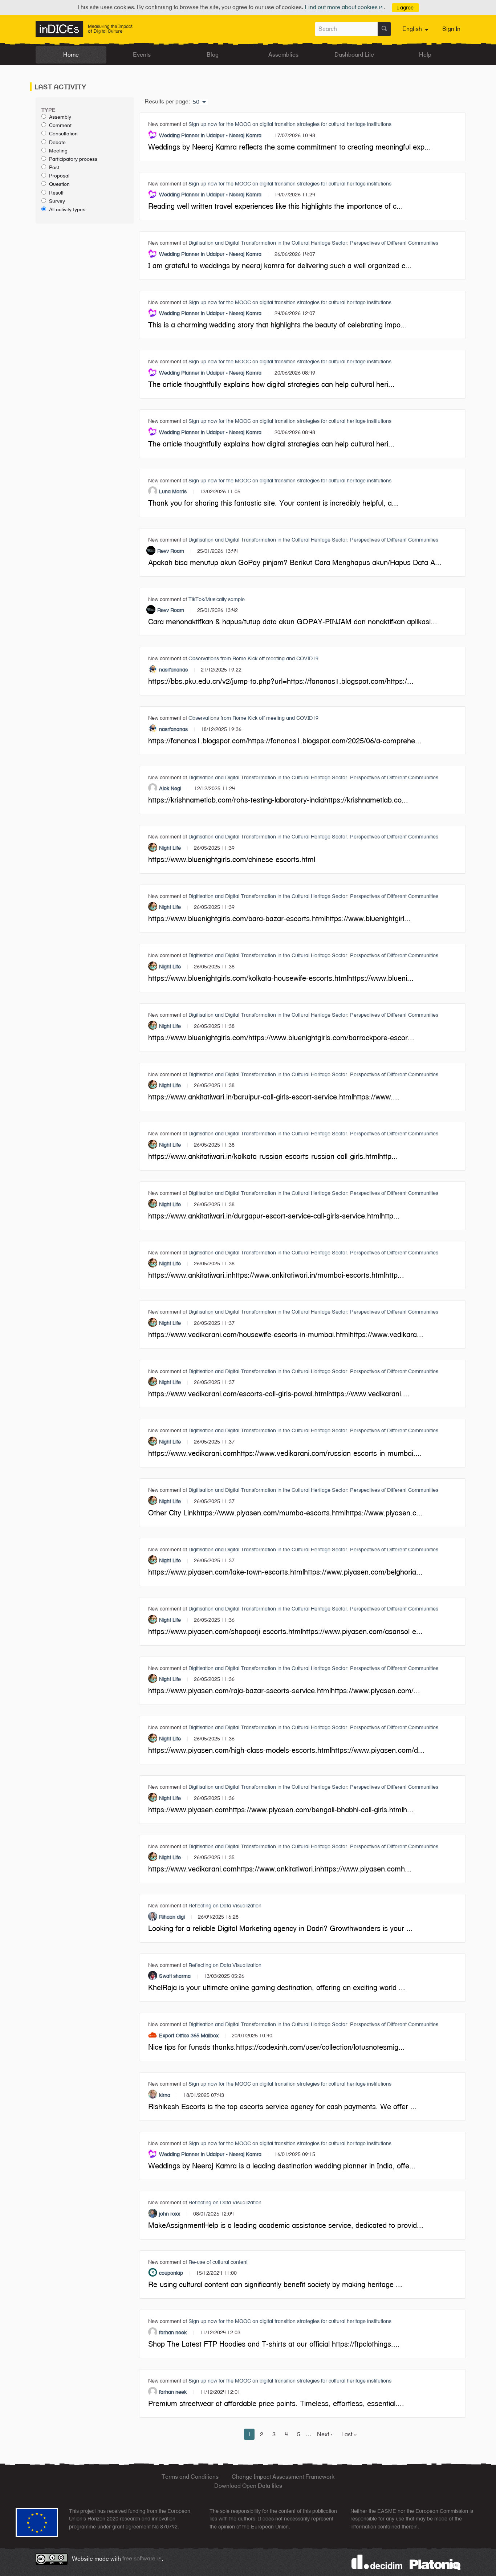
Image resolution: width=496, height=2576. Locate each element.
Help (425, 55)
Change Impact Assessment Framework (283, 2477)
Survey (57, 201)
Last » (349, 2434)
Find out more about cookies (344, 7)
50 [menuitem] (196, 102)
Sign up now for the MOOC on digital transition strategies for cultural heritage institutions (290, 124)
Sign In (451, 29)
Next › (325, 2434)
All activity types (67, 209)
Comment (60, 125)
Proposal (59, 176)
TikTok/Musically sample (217, 599)
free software (142, 2558)
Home (71, 55)
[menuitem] (416, 29)
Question (59, 184)
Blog (213, 55)
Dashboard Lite (354, 55)
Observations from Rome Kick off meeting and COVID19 (253, 658)
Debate (57, 142)
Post (54, 167)
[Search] (384, 29)
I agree (405, 7)
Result (56, 193)
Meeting (58, 151)
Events (142, 55)
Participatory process (73, 159)
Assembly (60, 117)
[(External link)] (435, 2564)
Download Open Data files (248, 2486)
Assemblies (283, 55)
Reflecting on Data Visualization (225, 1905)
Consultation (63, 134)
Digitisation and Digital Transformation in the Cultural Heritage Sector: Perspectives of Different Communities (313, 243)
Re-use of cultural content (218, 2262)
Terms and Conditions (190, 2477)
